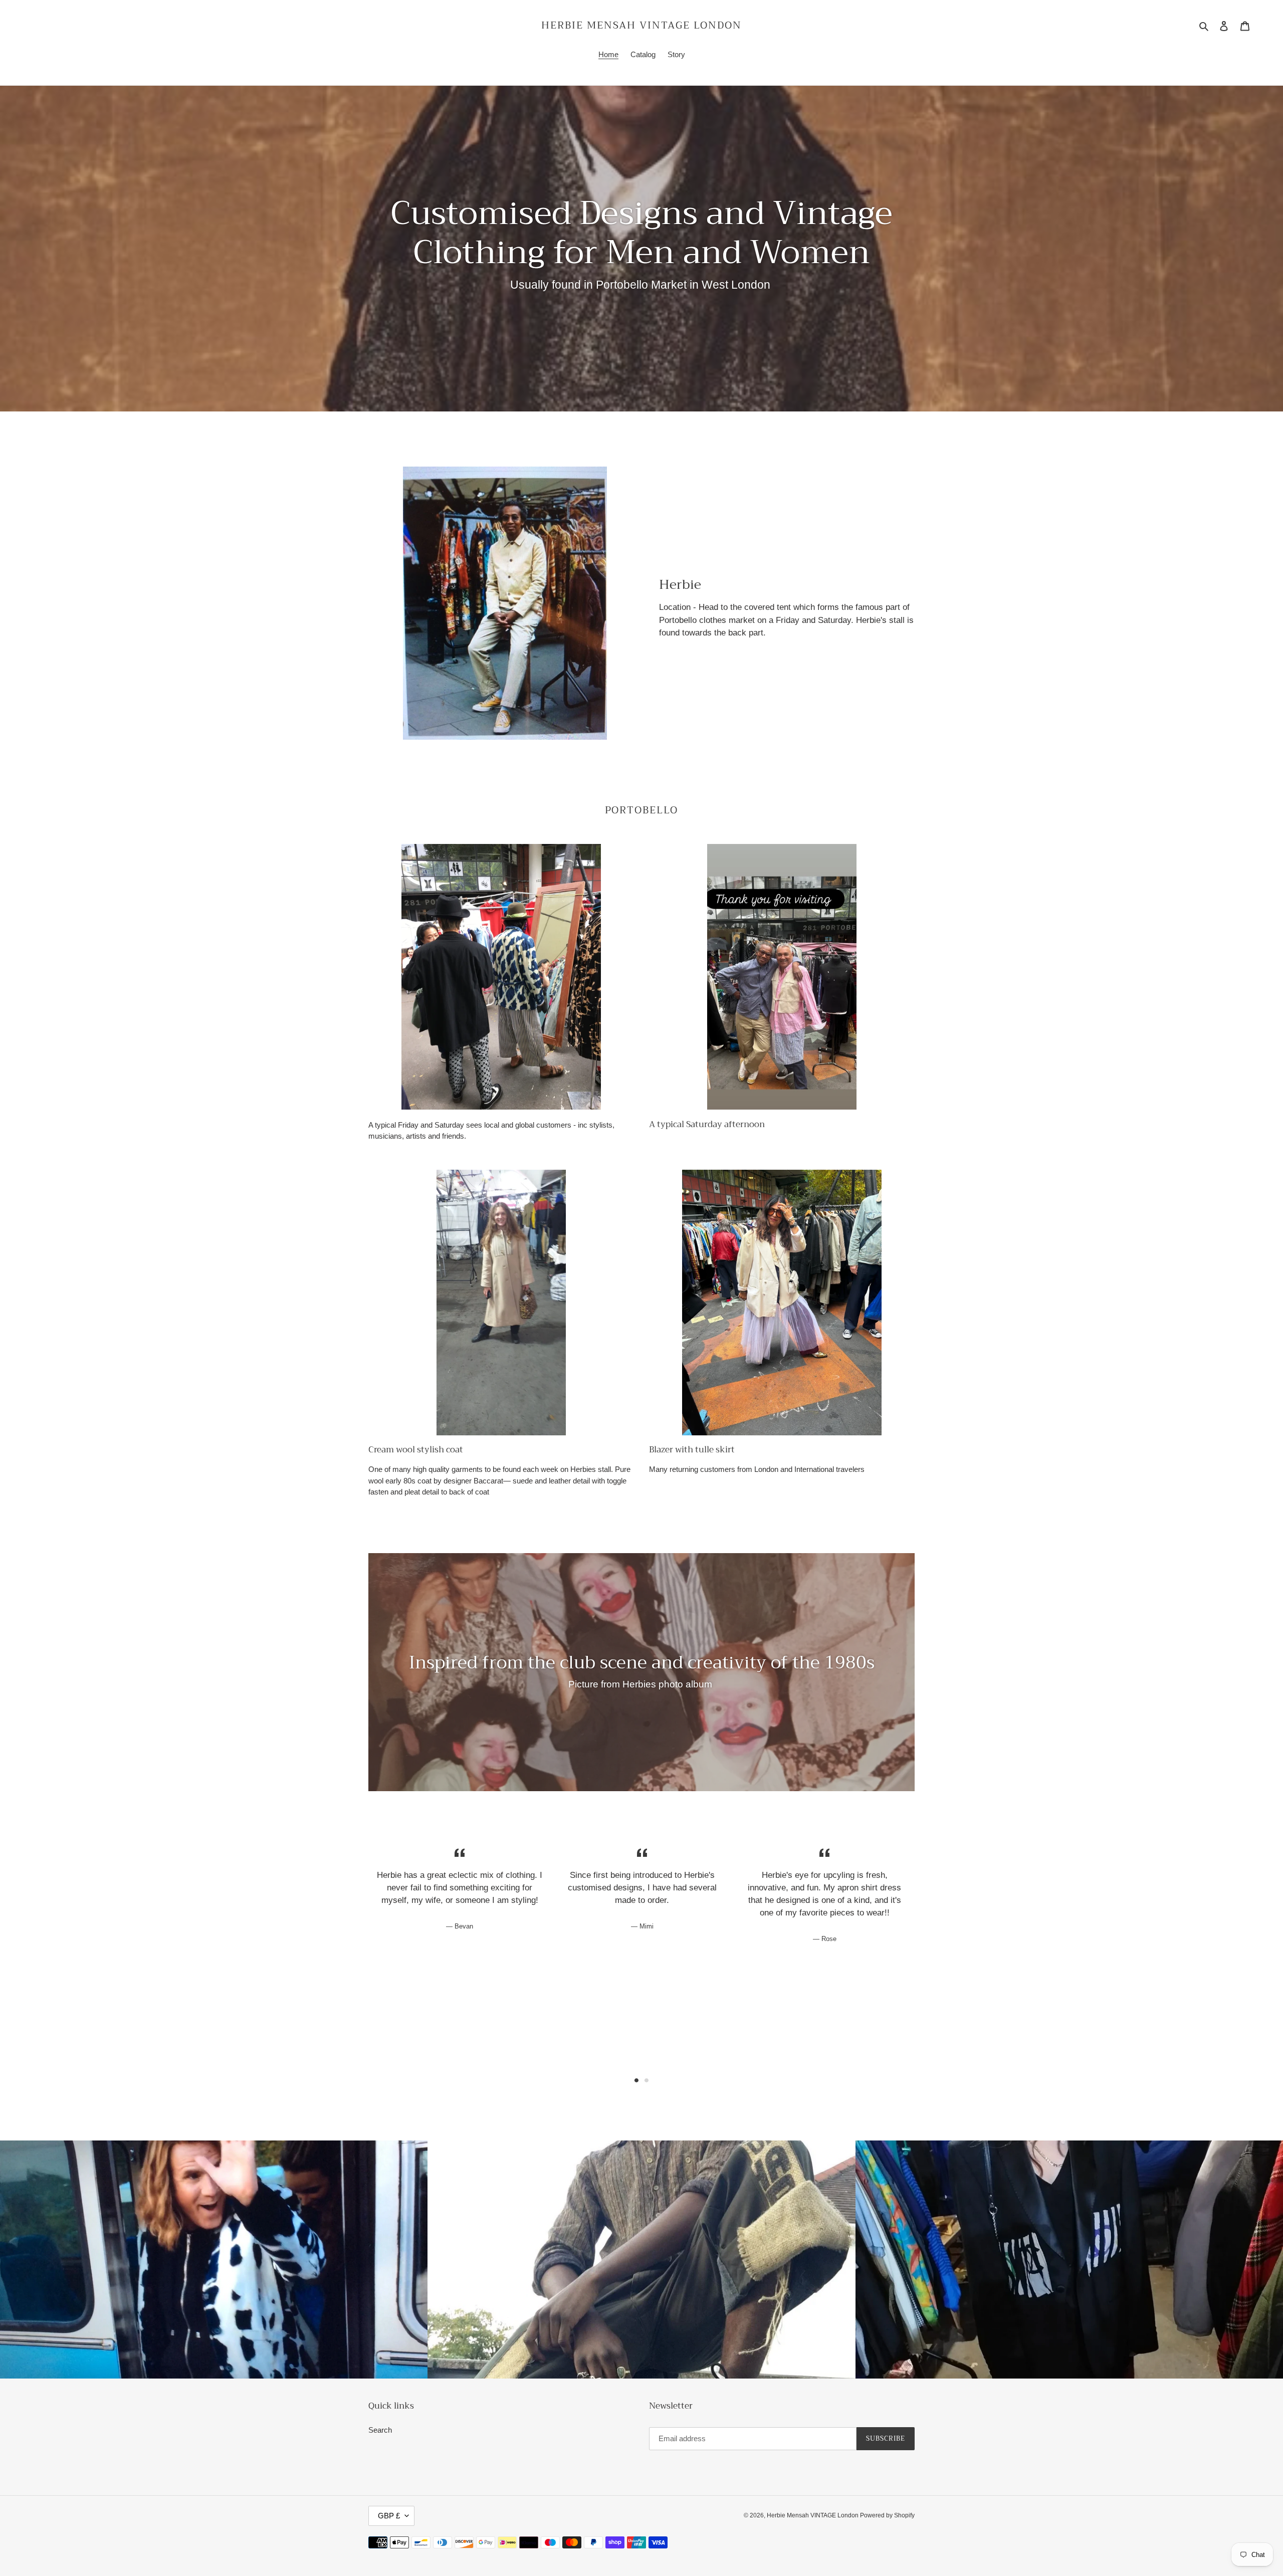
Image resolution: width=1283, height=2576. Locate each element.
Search (380, 2430)
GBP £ (389, 2516)
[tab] (636, 2080)
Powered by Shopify (887, 2515)
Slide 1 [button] (636, 2080)
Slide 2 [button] (647, 2080)
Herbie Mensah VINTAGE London (641, 26)
